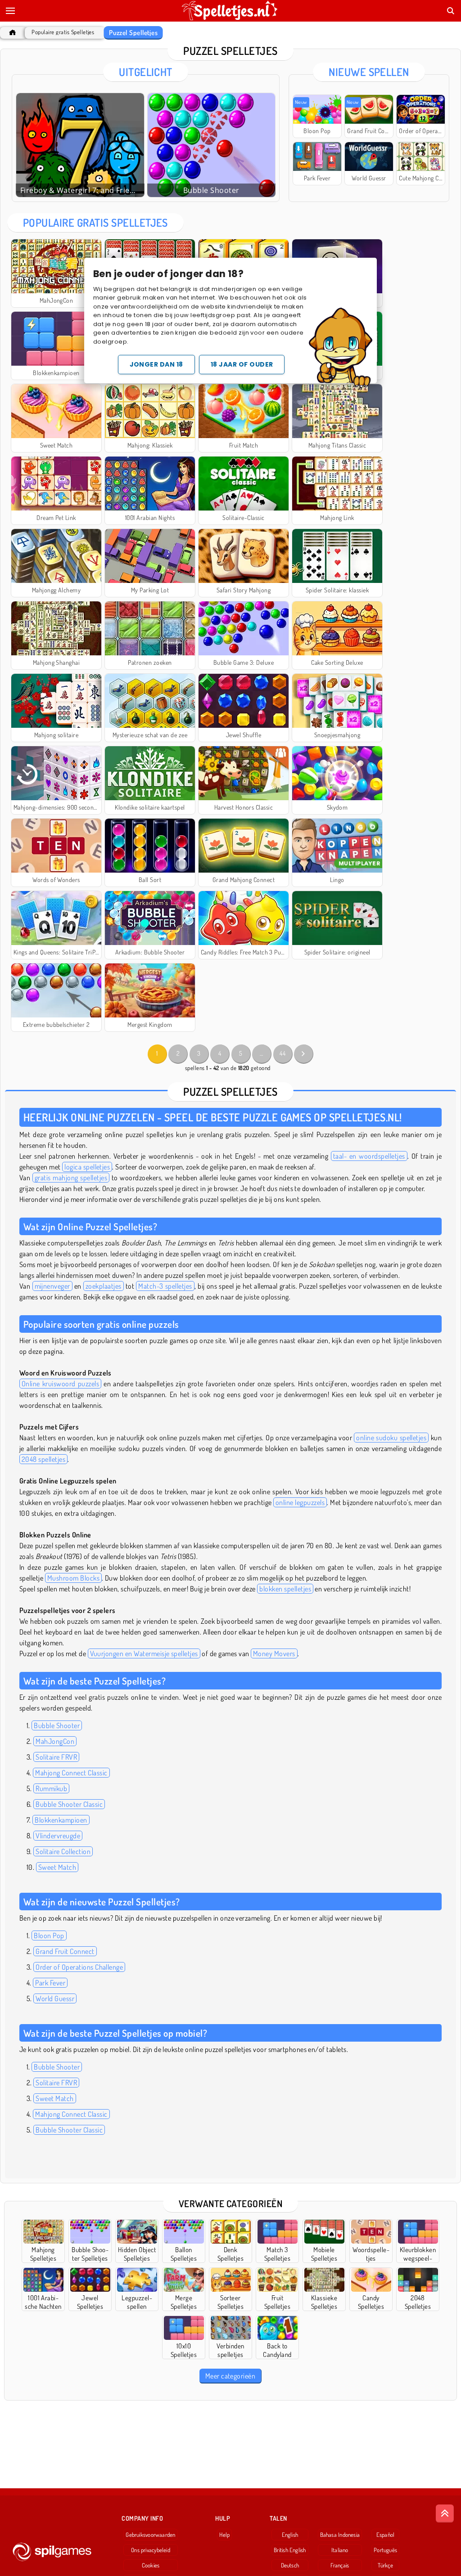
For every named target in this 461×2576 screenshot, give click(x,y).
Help (224, 2535)
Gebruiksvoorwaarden (150, 2535)
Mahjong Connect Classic (71, 1773)
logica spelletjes (87, 1167)
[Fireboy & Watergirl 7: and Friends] (80, 145)
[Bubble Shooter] (212, 145)
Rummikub (51, 1788)
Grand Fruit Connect (65, 1951)
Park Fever (50, 1983)
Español (386, 2535)
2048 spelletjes (43, 1459)
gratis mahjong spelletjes (71, 1178)
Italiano (340, 2550)
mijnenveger (52, 1286)
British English (290, 2550)
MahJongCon (55, 1741)
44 (282, 1053)
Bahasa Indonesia (340, 2535)
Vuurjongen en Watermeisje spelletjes (144, 1653)
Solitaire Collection (63, 1851)
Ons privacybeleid (151, 2550)
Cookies (151, 2565)
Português (385, 2550)
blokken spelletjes (285, 1589)
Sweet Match (57, 1867)
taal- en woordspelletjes (369, 1156)
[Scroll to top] (445, 2513)
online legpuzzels (300, 1502)
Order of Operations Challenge (79, 1967)
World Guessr (55, 1998)
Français (340, 2565)
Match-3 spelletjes (165, 1286)
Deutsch (290, 2565)
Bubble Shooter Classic (69, 1804)
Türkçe (385, 2565)
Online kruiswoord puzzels (60, 1384)
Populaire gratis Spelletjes (63, 32)
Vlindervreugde (58, 1836)
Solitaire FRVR (56, 1757)
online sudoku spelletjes (391, 1438)
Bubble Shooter (57, 1725)
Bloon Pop (49, 1935)
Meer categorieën (230, 2376)
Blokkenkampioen (61, 1820)
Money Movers (274, 1653)
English (290, 2535)
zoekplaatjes (104, 1286)
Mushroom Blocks (73, 1578)
